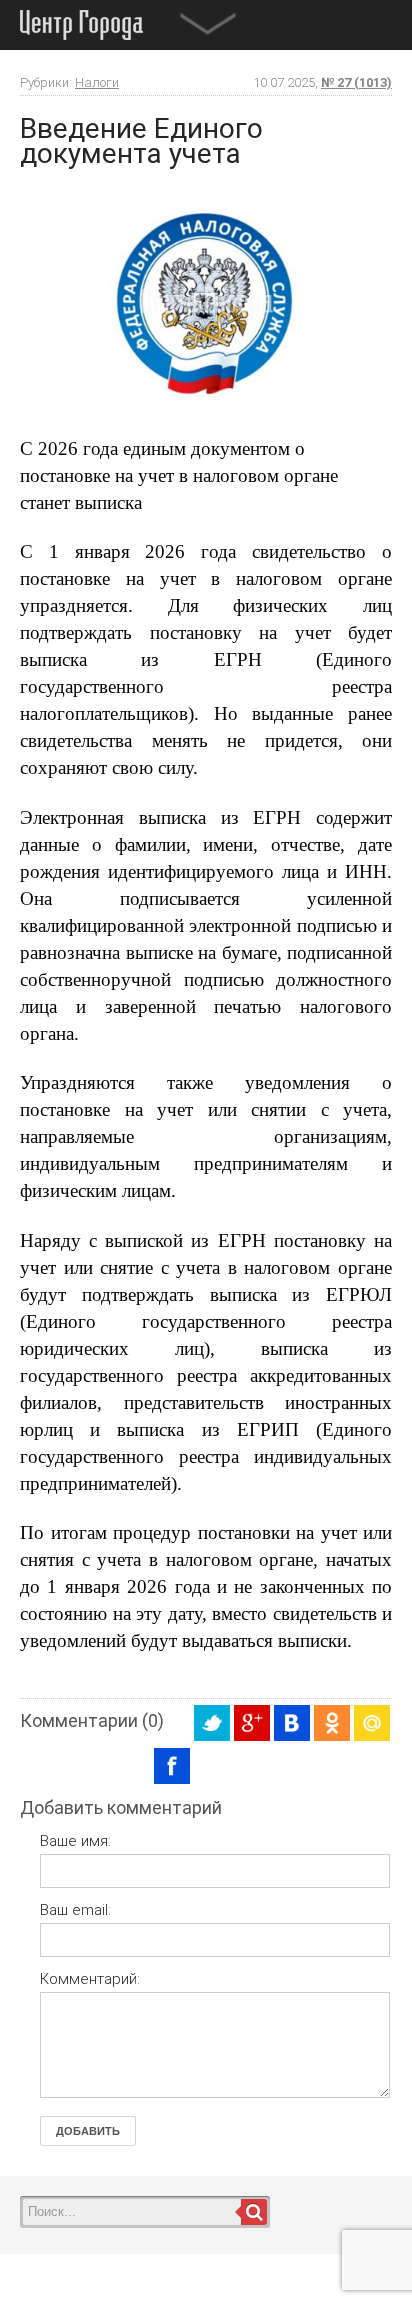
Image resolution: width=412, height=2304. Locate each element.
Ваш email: (75, 1910)
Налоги (97, 82)
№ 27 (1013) (356, 82)
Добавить (88, 2131)
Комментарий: (90, 1979)
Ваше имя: (75, 1841)
